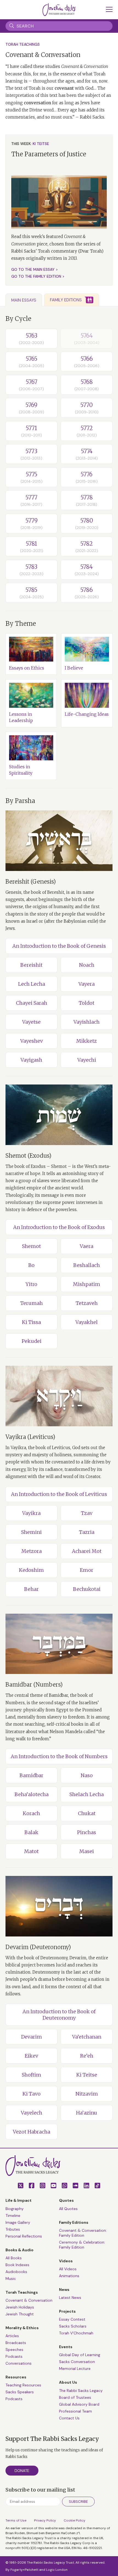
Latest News (70, 2298)
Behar (31, 1589)
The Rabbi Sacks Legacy (81, 2391)
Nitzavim (87, 2094)
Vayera (87, 984)
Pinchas (87, 1832)
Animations (69, 2276)
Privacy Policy (45, 2520)
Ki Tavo (32, 2094)
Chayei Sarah (32, 1003)
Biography (15, 2209)
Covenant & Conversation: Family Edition (83, 2233)
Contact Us (69, 2418)
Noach (87, 965)
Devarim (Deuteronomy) (38, 1947)
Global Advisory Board (79, 2404)
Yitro (31, 1284)
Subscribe (78, 2502)
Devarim (32, 2037)
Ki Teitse (87, 2075)
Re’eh (87, 2056)
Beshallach (87, 1265)
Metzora (32, 1551)
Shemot (31, 1246)
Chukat (87, 1813)
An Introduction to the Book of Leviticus (59, 1494)
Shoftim (31, 2075)
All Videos (68, 2269)
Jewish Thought (20, 2314)
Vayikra (31, 1513)
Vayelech (32, 2113)
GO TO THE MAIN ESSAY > (35, 269)
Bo (31, 1265)
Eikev (31, 2056)
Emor (87, 1570)
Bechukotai (87, 1589)
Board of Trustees (75, 2397)
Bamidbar (31, 1775)
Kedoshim (31, 1570)
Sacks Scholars (73, 2326)
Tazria (87, 1532)
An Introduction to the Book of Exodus (59, 1227)
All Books (14, 2258)
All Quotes (68, 2209)
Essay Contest (72, 2319)
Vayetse (31, 1022)
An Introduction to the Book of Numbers (59, 1756)
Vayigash (31, 1060)
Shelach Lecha (87, 1794)
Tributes (13, 2229)
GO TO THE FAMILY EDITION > (38, 276)
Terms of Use (16, 2520)
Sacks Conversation (77, 2362)
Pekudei (32, 1341)
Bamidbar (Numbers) (34, 1685)
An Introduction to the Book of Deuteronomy (59, 2015)
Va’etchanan (87, 2037)
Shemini (31, 1532)
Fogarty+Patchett (24, 2570)
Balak (31, 1832)
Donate (22, 2471)
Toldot (87, 1003)
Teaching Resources (23, 2385)
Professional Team (75, 2411)
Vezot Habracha (32, 2132)
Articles (12, 2336)
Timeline (13, 2216)
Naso (87, 1775)
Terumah (32, 1303)
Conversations (19, 2363)
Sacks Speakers (20, 2392)
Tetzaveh (87, 1303)
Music (11, 2279)
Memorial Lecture (75, 2369)
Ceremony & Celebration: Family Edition (82, 2245)
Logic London (57, 2570)
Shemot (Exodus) (28, 1156)
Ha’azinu (87, 2113)
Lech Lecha (32, 984)
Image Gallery (18, 2222)
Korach (31, 1813)
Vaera (87, 1246)
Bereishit (31, 965)
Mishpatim (87, 1284)
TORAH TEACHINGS (23, 44)
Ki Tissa (31, 1322)
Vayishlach (87, 1022)
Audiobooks (16, 2272)
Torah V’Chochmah (76, 2333)
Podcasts (14, 2356)
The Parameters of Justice (49, 154)
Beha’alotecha (32, 1794)
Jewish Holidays (20, 2307)
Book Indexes (17, 2265)
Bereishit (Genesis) (31, 882)
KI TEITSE (41, 144)
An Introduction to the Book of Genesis (59, 946)
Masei (87, 1851)
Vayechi (87, 1060)
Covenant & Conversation (29, 2300)
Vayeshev (32, 1041)
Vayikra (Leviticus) (30, 1437)
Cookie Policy (75, 2520)
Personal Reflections (24, 2236)
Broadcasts (16, 2343)
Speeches (14, 2350)
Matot (31, 1851)
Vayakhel (87, 1322)
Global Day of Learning (80, 2355)
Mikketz (87, 1041)
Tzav (87, 1513)
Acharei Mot (87, 1551)
